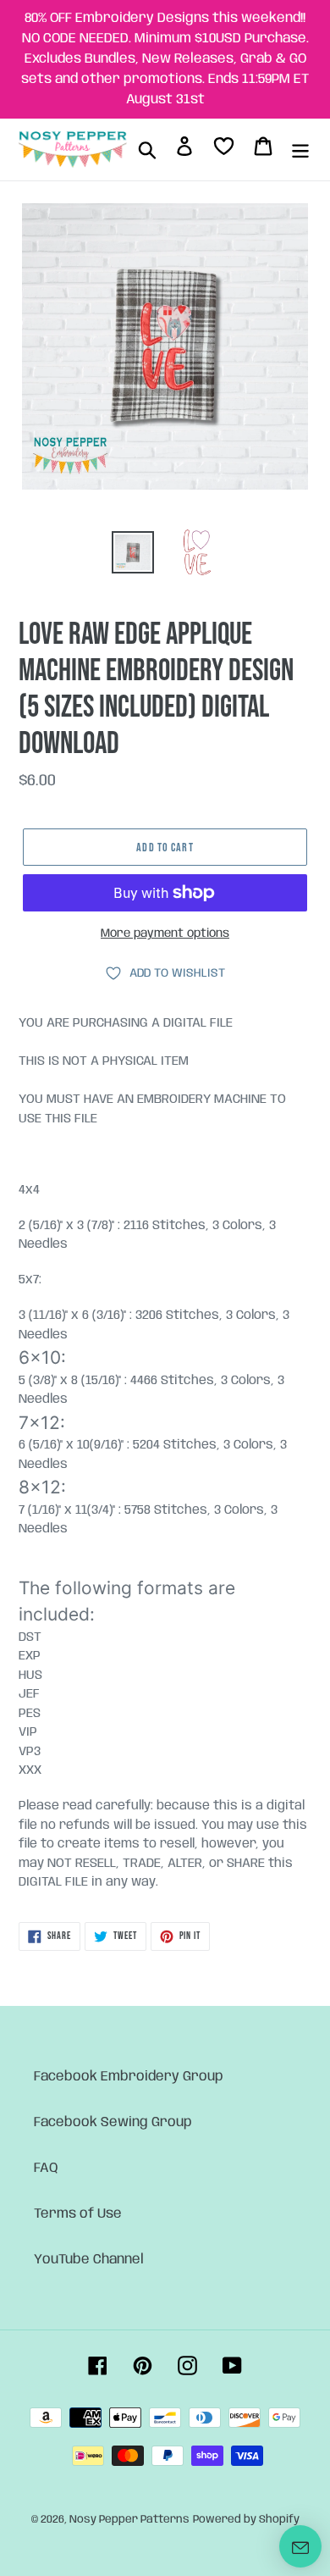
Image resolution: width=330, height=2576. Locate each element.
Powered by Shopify (246, 2520)
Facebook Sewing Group (113, 2122)
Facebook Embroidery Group (129, 2077)
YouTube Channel (89, 2260)
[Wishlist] (224, 150)
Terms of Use (78, 2214)
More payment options (165, 933)
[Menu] (300, 150)
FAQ (46, 2168)
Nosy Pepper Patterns (129, 2520)
